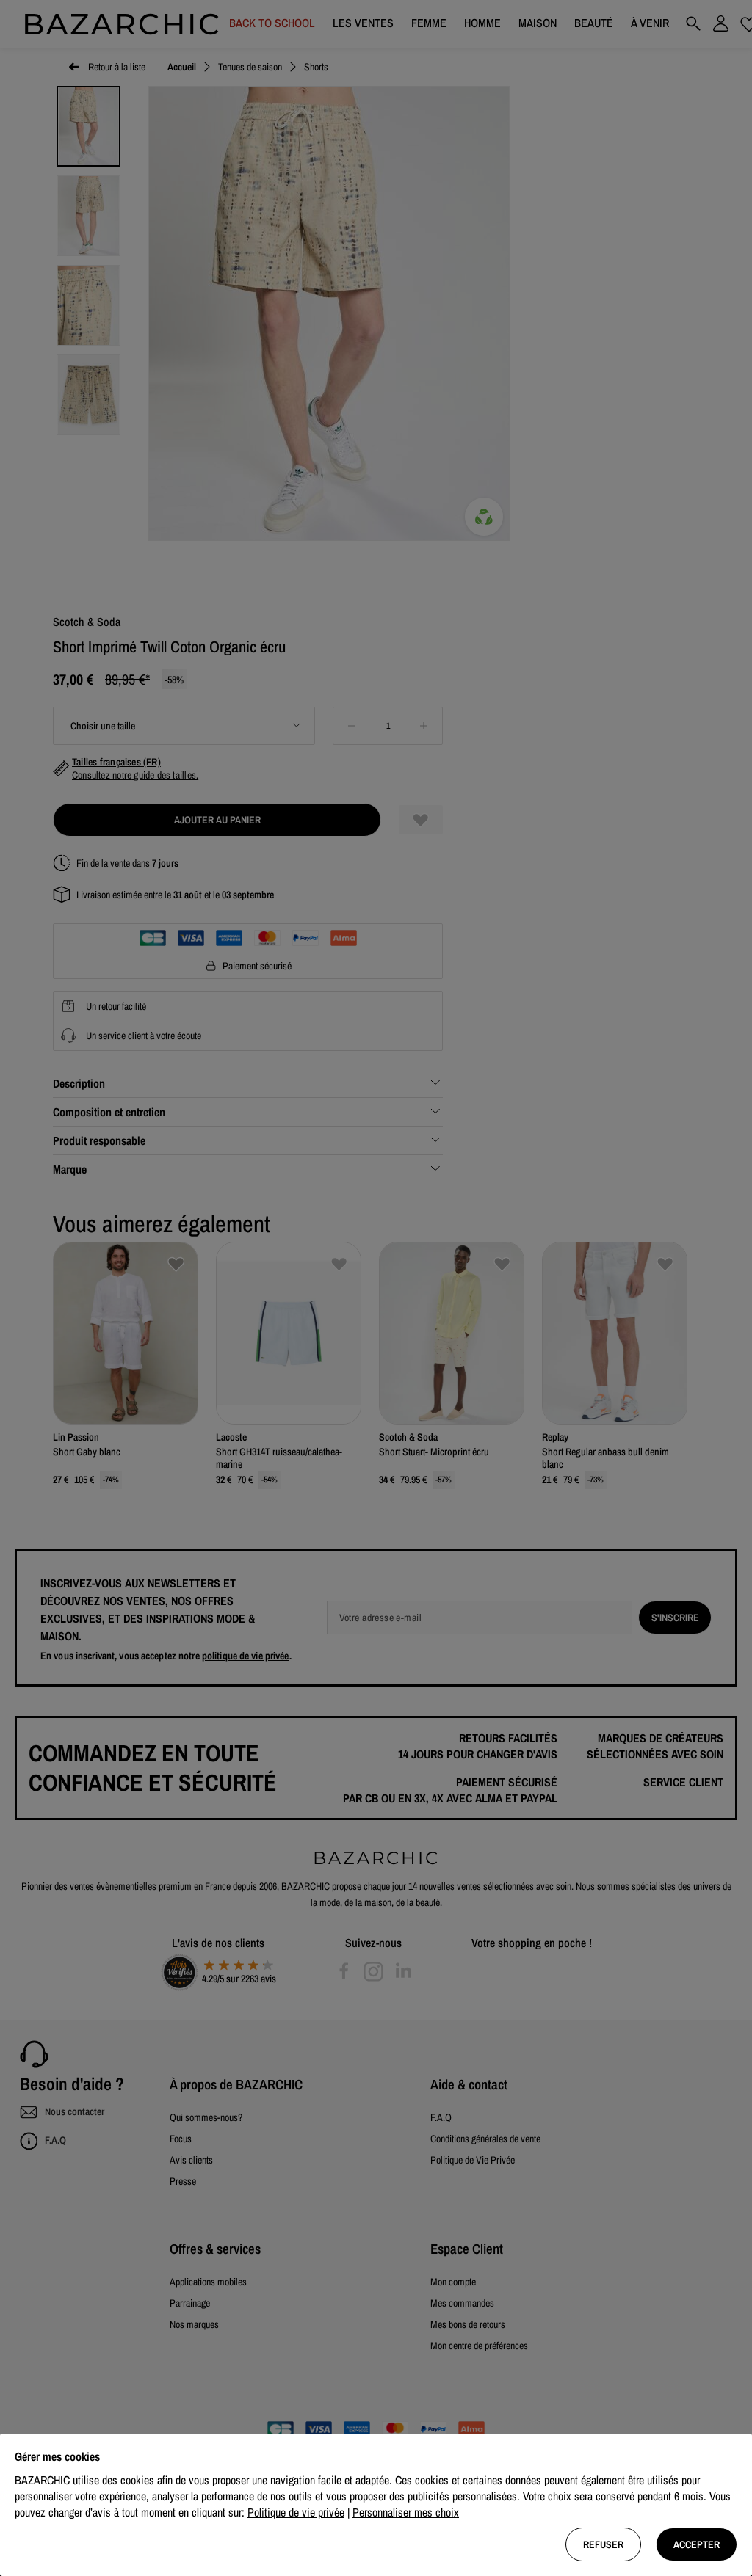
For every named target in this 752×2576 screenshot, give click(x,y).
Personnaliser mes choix (406, 2512)
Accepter (697, 2544)
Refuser (603, 2544)
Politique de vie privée (296, 2512)
